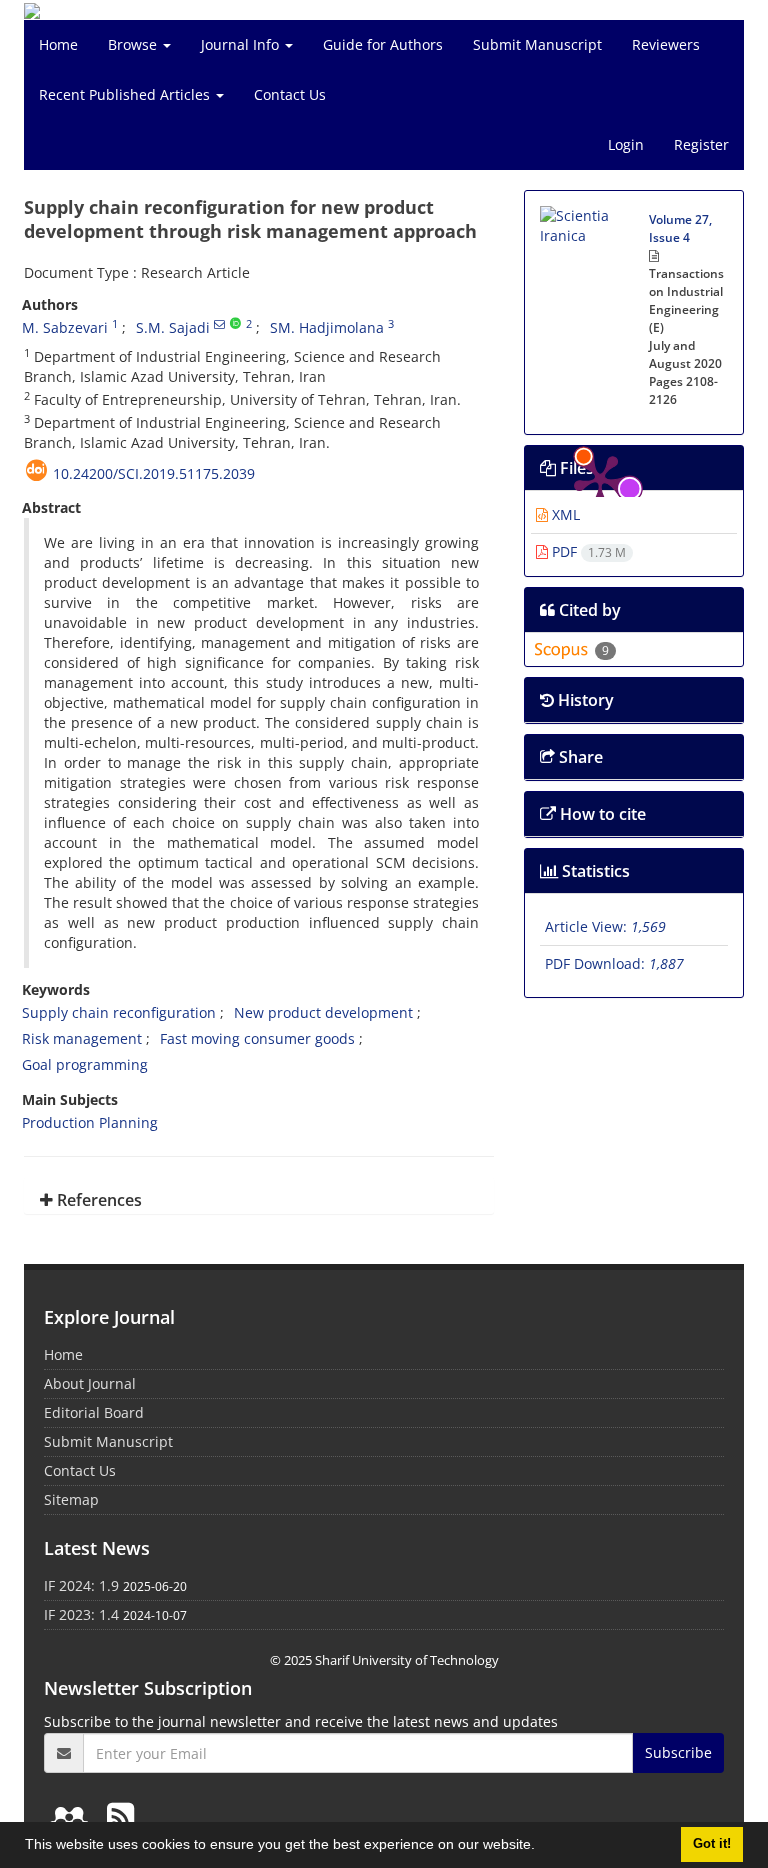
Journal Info (242, 44)
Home (58, 44)
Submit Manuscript (537, 44)
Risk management (82, 1038)
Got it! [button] (712, 1844)
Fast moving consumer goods (257, 1038)
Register (701, 144)
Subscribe (678, 1752)
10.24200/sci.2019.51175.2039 (154, 473)
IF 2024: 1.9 (81, 1585)
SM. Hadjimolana (327, 327)
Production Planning (90, 1122)
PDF (587, 551)
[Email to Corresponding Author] (219, 324)
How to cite (601, 814)
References (97, 1200)
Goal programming (85, 1064)
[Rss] (120, 1815)
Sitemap (71, 1499)
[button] (542, 1847)
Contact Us (290, 94)
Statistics (594, 871)
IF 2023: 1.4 (81, 1614)
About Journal (90, 1383)
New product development (323, 1012)
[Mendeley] (73, 1815)
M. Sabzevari (65, 327)
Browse (134, 44)
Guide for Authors (383, 44)
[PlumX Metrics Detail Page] (600, 266)
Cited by (588, 610)
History (584, 700)
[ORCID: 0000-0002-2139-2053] (235, 324)
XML (564, 514)
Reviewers (666, 44)
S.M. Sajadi (173, 327)
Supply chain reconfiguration (119, 1012)
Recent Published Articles (126, 94)
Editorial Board (94, 1412)
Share (579, 757)
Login (626, 144)
